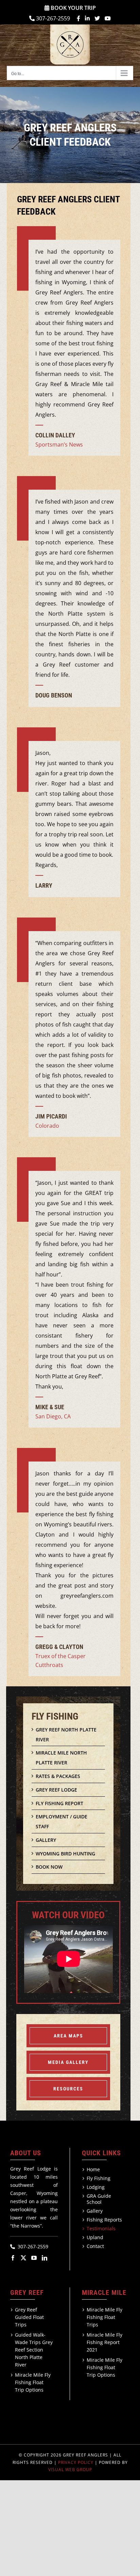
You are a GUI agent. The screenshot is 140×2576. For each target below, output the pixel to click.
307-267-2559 (53, 18)
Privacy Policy (76, 2462)
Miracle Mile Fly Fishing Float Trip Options (33, 2382)
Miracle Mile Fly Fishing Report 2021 (104, 2342)
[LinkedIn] (45, 2258)
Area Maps (68, 2036)
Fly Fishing (99, 2178)
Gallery (46, 1840)
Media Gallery (68, 2062)
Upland (95, 2237)
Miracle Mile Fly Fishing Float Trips (104, 2317)
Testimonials (101, 2229)
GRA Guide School (99, 2199)
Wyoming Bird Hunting (65, 1854)
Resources (68, 2089)
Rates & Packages (58, 1776)
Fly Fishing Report (59, 1803)
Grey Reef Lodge (56, 1790)
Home (93, 2170)
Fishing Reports (104, 2220)
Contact (95, 2246)
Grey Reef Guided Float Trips (29, 2317)
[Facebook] (13, 2258)
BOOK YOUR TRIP (73, 8)
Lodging (96, 2187)
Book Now (49, 1867)
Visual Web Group (70, 2470)
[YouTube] (34, 2258)
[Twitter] (23, 2258)
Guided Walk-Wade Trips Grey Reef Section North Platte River (34, 2350)
